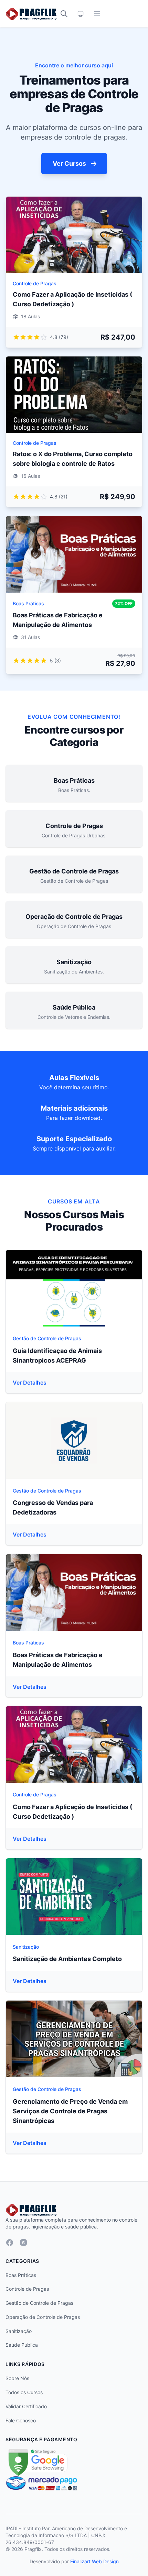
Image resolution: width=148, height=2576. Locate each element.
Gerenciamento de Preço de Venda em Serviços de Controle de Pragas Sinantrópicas (70, 2111)
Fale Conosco (21, 2420)
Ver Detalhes (30, 1383)
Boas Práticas (28, 603)
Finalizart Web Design (94, 2561)
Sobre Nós (17, 2378)
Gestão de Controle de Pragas (47, 1338)
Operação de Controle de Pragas (43, 2317)
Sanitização (26, 1947)
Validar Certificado (26, 2406)
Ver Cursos (69, 163)
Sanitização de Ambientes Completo (67, 1959)
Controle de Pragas (35, 283)
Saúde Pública (22, 2345)
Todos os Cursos (24, 2392)
